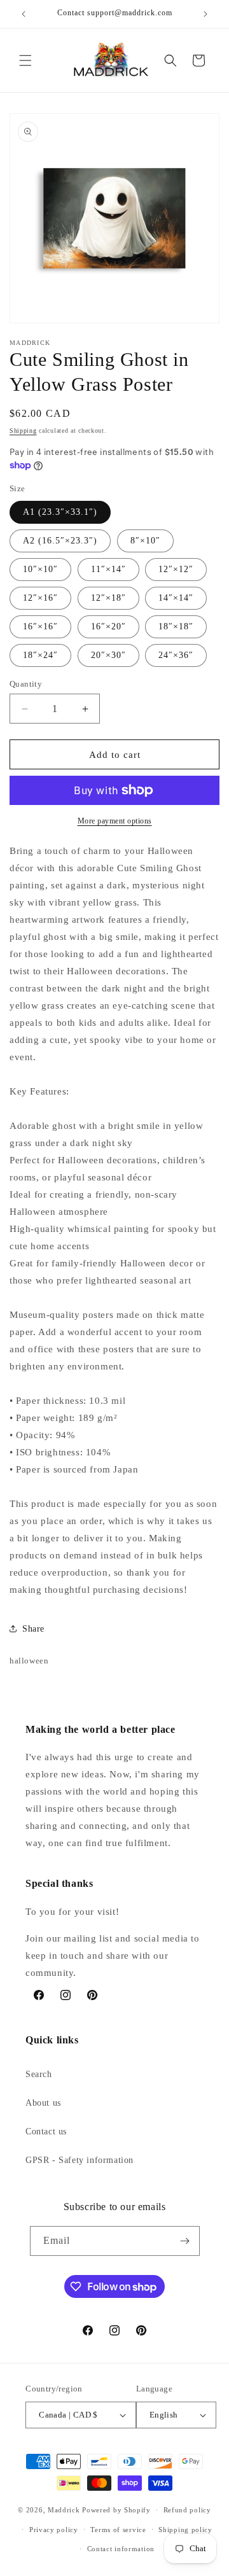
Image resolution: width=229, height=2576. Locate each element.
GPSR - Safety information (80, 2160)
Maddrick (64, 2510)
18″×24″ (40, 655)
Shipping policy (185, 2530)
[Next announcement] (205, 14)
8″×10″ (145, 541)
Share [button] (33, 1629)
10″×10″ (40, 569)
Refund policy (187, 2510)
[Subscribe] (185, 2241)
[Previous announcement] (24, 14)
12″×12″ (176, 569)
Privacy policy (54, 2530)
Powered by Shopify (116, 2510)
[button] (25, 60)
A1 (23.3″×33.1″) (60, 512)
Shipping (23, 430)
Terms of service (118, 2530)
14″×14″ (176, 598)
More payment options (115, 821)
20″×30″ (108, 655)
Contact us (46, 2131)
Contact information (121, 2549)
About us (43, 2103)
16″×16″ (40, 626)
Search (39, 2074)
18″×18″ (176, 626)
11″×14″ (108, 569)
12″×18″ (108, 598)
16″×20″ (108, 626)
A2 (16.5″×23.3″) (60, 541)
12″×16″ (40, 598)
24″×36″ (176, 655)
